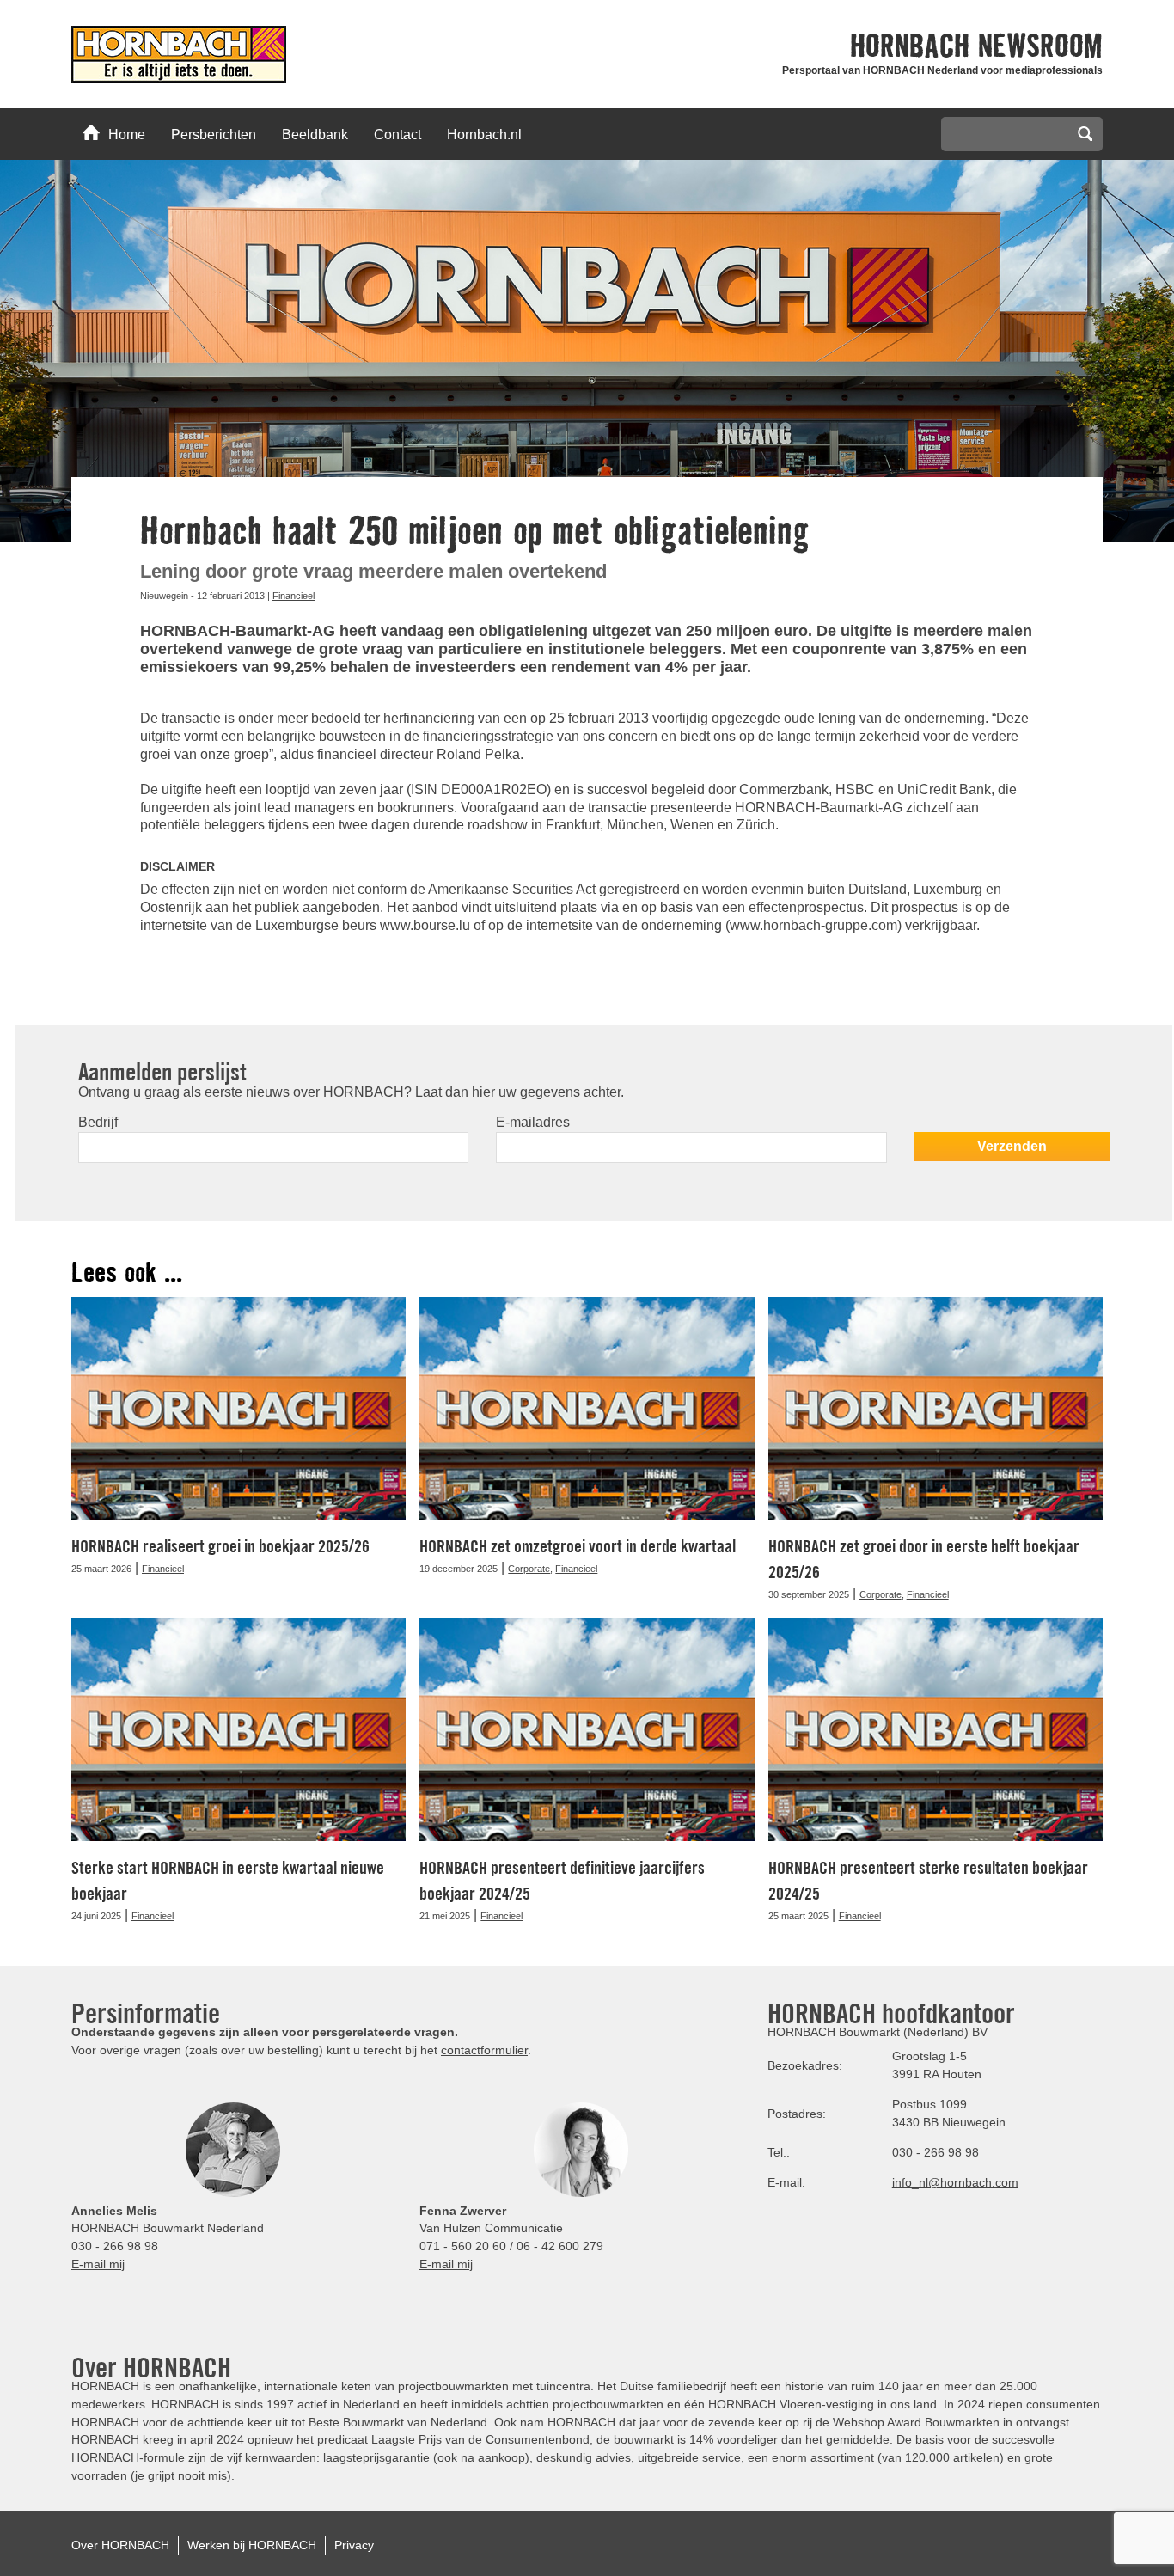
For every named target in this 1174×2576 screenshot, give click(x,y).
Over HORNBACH (120, 2545)
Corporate (529, 1569)
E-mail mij (98, 2264)
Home (127, 135)
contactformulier (484, 2050)
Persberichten (214, 135)
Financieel (293, 596)
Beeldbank (315, 135)
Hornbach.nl (484, 135)
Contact (397, 135)
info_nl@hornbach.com (955, 2182)
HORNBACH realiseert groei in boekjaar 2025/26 (220, 1546)
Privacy (354, 2545)
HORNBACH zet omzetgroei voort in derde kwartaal (578, 1546)
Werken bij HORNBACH (252, 2545)
